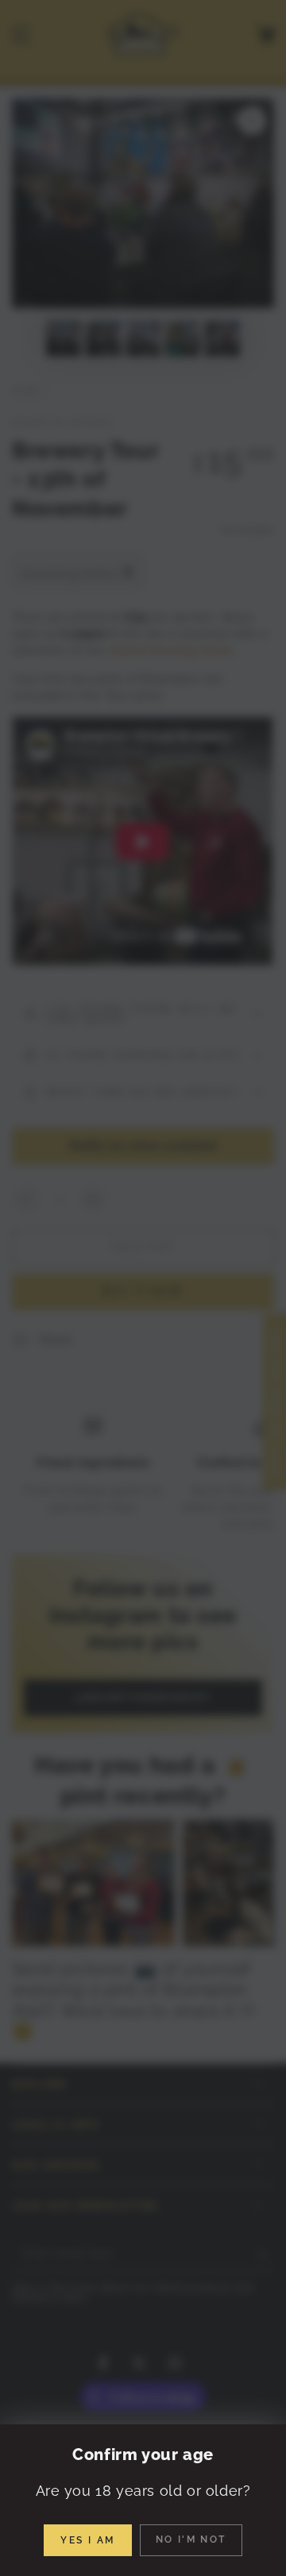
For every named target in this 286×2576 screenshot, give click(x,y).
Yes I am (87, 2540)
